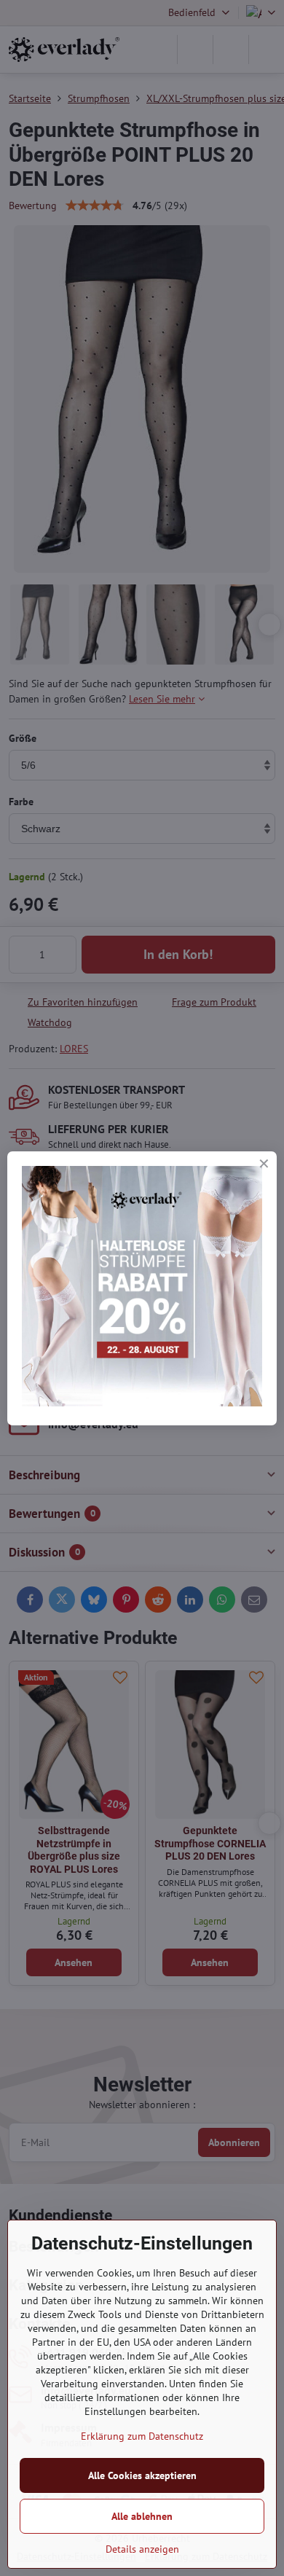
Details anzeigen (142, 2549)
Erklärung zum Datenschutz (142, 2436)
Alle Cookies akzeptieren (142, 2475)
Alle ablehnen (142, 2516)
